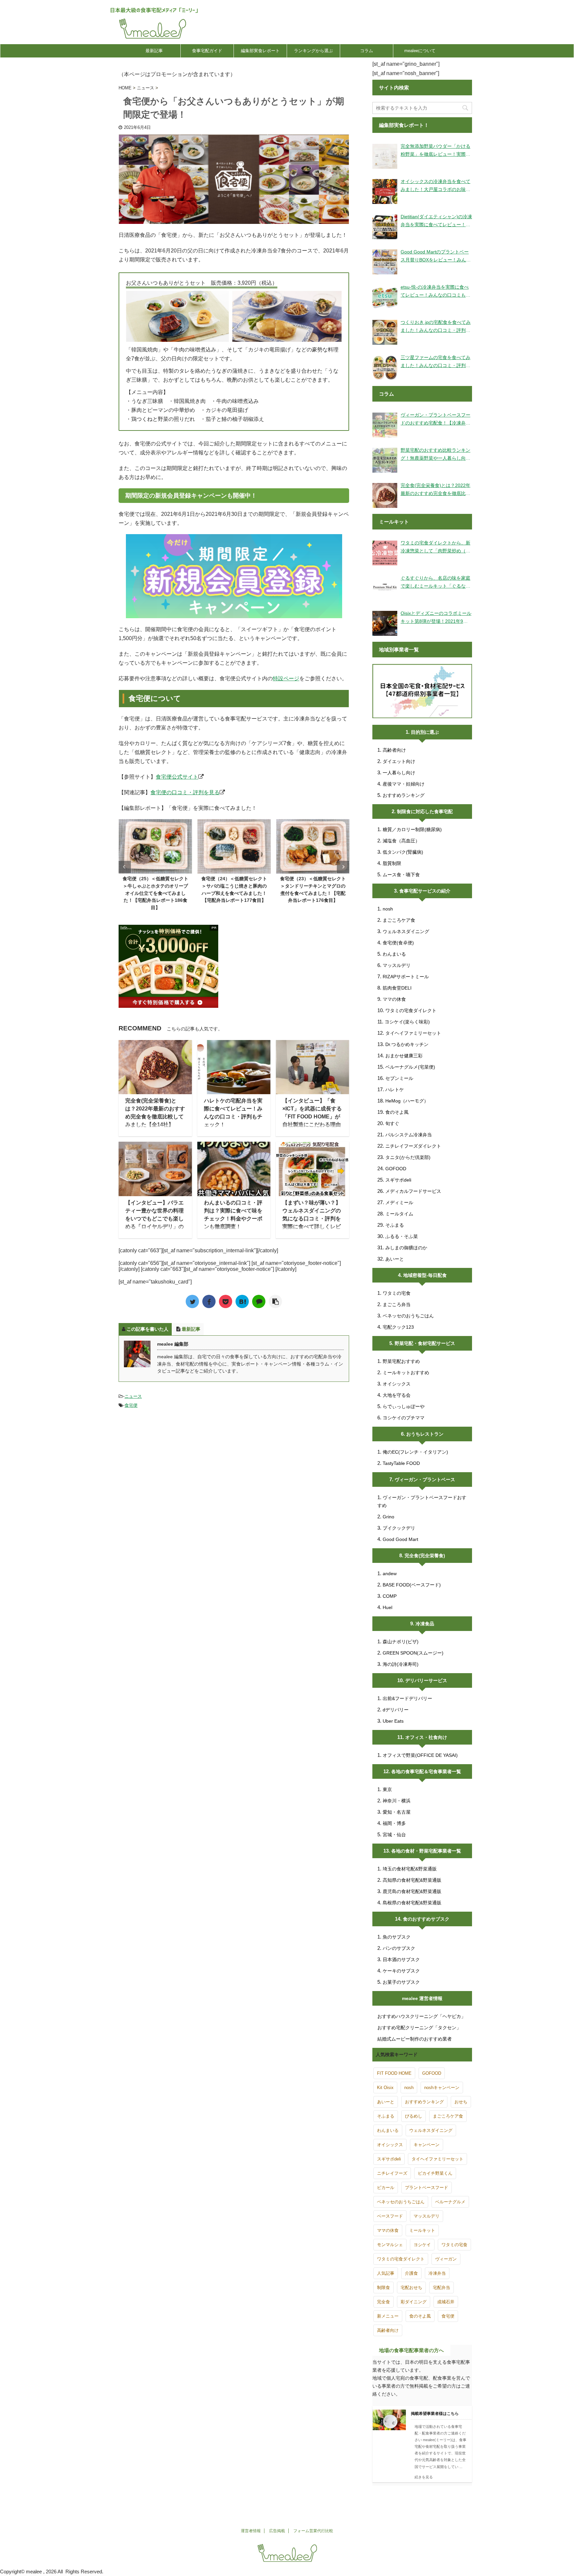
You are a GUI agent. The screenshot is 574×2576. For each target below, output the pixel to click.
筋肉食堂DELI (397, 988)
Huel (387, 1607)
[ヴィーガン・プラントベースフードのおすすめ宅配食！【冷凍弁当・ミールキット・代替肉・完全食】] (385, 425)
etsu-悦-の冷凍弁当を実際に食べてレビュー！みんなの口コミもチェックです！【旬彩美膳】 (435, 292)
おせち (461, 2102)
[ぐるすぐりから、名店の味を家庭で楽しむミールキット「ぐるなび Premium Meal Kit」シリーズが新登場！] (385, 588)
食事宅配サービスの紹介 (425, 891)
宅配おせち (411, 2288)
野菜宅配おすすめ (401, 1361)
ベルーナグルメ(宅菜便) (410, 1067)
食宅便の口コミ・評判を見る (185, 792)
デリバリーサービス (426, 1680)
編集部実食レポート (260, 51)
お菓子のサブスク (401, 1982)
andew (390, 1574)
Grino (388, 1517)
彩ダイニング (414, 2302)
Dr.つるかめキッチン (407, 1044)
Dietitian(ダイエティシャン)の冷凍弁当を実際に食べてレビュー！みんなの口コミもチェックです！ (436, 221)
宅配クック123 (398, 1327)
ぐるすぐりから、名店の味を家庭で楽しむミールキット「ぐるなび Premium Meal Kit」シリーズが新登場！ (435, 583)
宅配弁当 (441, 2288)
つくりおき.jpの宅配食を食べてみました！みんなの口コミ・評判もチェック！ (436, 327)
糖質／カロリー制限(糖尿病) (412, 829)
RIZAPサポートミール (406, 977)
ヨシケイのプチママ (404, 1418)
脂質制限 (392, 863)
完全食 (383, 2302)
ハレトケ (395, 1090)
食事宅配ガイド (207, 51)
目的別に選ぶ (425, 732)
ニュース (133, 1396)
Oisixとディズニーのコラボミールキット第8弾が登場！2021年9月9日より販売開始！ (436, 618)
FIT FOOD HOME (394, 2073)
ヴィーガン (446, 2259)
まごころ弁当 (397, 1304)
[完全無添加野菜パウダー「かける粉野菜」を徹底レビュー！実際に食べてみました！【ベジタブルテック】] (385, 156)
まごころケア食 (399, 920)
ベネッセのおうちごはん (408, 1316)
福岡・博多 (394, 1823)
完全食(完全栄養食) (425, 1556)
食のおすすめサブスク (426, 1919)
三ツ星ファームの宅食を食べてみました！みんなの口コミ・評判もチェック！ (435, 362)
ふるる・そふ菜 (402, 1236)
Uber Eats (393, 1721)
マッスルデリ (397, 965)
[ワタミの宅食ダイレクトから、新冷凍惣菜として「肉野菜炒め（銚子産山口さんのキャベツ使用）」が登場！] (385, 553)
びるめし (414, 2116)
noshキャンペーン (442, 2088)
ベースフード (390, 2216)
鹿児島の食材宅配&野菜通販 (412, 1891)
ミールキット (422, 2230)
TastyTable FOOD (401, 1463)
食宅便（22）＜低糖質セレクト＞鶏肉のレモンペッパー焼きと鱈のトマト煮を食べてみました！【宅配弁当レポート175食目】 (313, 893)
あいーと (395, 1259)
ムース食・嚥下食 (401, 875)
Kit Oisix (385, 2088)
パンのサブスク (399, 1948)
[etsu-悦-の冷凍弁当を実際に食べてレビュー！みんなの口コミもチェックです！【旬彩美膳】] (385, 297)
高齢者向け (394, 750)
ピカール (386, 2188)
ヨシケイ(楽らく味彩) (407, 1022)
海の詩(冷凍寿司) (401, 1664)
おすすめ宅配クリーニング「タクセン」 (419, 2028)
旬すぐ (392, 1123)
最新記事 (154, 51)
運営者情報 (251, 2531)
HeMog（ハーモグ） (407, 1101)
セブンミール (399, 1078)
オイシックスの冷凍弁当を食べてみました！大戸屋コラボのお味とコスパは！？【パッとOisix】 (435, 186)
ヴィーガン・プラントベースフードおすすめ (422, 1501)
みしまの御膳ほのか (406, 1248)
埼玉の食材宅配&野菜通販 (410, 1869)
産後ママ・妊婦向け (404, 784)
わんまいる (394, 954)
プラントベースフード (427, 2188)
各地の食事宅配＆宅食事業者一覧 (426, 1771)
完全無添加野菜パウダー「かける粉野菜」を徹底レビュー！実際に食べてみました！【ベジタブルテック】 (435, 151)
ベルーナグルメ (450, 2202)
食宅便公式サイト (177, 777)
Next (343, 867)
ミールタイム (399, 1214)
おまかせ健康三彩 (404, 1056)
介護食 (411, 2273)
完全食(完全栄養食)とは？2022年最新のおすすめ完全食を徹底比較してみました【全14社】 (435, 490)
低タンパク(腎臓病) (403, 852)
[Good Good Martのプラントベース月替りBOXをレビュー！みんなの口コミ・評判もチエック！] (385, 262)
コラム (367, 51)
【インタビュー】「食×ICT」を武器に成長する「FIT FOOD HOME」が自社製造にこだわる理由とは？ (312, 1117)
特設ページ (286, 678)
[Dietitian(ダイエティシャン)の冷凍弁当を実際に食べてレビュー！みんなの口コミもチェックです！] (385, 227)
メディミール (399, 1202)
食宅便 (131, 1405)
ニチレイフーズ (392, 2173)
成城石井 (446, 2302)
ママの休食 (394, 999)
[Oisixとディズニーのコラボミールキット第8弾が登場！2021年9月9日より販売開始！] (385, 623)
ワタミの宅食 (397, 1293)
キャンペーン (427, 2145)
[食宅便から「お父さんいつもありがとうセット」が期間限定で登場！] (242, 1301)
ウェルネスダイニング (406, 931)
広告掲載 (277, 2531)
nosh (388, 909)
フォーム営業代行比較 (313, 2531)
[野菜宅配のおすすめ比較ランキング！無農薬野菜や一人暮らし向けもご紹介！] (385, 460)
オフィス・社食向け (426, 1737)
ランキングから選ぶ (313, 51)
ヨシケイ (422, 2245)
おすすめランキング (404, 795)
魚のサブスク (397, 1937)
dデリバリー (396, 1710)
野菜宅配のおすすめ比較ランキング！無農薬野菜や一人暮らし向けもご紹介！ (435, 455)
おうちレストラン (425, 1434)
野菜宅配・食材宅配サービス (425, 1343)
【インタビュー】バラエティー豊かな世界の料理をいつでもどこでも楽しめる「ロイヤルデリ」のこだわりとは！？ (154, 1219)
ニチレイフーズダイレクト (413, 1146)
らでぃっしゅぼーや (404, 1406)
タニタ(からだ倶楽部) (408, 1157)
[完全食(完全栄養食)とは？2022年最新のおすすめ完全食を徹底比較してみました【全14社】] (385, 495)
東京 (387, 1789)
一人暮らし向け (399, 773)
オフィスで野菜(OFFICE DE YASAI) (420, 1755)
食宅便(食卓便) (398, 943)
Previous (125, 867)
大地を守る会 (397, 1395)
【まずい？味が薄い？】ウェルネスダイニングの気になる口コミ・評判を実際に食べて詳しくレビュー (312, 1219)
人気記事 (386, 2273)
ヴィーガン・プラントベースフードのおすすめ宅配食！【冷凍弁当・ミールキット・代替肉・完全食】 (435, 420)
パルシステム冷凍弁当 (409, 1135)
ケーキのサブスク (401, 1971)
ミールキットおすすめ (406, 1373)
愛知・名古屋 (397, 1812)
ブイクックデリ (399, 1528)
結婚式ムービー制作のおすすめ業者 (415, 2039)
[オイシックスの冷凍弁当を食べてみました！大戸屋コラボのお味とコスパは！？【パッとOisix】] (385, 191)
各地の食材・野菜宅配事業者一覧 (426, 1851)
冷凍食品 (425, 1624)
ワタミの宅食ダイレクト (411, 1010)
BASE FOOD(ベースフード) (412, 1585)
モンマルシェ (390, 2245)
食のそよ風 (397, 1112)
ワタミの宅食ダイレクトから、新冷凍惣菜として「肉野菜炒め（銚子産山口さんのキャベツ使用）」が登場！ (435, 547)
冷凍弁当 (437, 2273)
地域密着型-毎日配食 (425, 1275)
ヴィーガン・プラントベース (425, 1479)
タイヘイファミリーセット (413, 1033)
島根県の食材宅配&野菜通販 (412, 1903)
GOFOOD (396, 1169)
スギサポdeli (398, 1180)
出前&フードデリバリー (407, 1698)
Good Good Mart (400, 1539)
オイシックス (397, 1384)
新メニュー (388, 2316)
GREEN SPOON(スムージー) (413, 1653)
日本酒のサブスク (401, 1959)
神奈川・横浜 (397, 1801)
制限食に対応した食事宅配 (425, 811)
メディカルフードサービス (413, 1191)
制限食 (383, 2288)
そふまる (395, 1225)
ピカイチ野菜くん (435, 2173)
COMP (390, 1596)
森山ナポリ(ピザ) (401, 1642)
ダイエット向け (399, 761)
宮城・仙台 (394, 1835)
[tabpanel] (155, 863)
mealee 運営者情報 (422, 1998)
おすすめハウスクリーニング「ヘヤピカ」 (422, 2016)
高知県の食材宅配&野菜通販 (412, 1880)
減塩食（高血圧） (401, 841)
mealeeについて (420, 51)
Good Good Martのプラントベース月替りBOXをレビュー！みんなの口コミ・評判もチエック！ (436, 256)
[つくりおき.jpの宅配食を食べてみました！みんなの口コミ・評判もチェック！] (385, 332)
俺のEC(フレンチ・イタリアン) (415, 1452)
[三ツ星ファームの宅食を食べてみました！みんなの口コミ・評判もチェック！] (385, 368)
